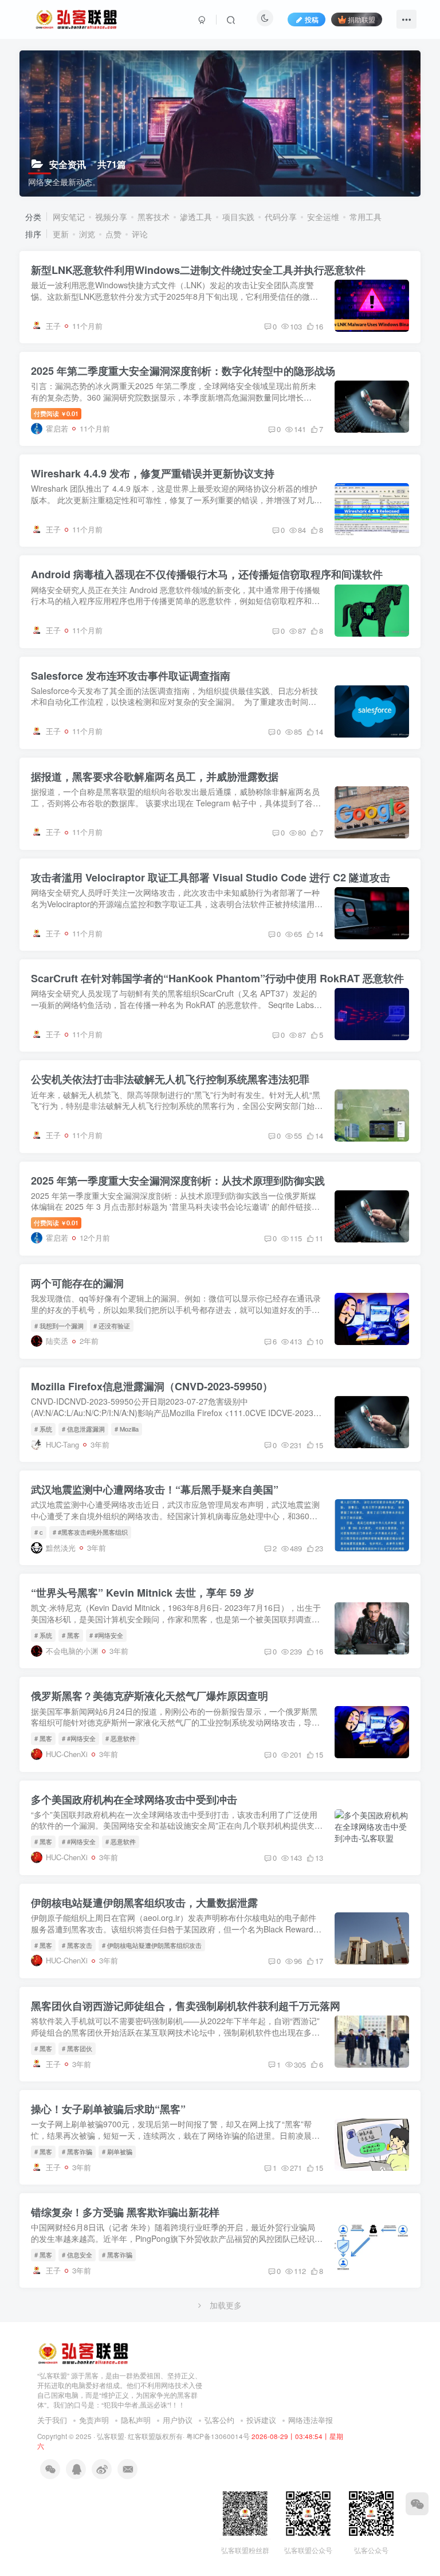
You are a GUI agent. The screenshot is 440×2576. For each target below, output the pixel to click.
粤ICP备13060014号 (218, 2436)
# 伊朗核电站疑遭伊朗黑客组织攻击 (152, 1945)
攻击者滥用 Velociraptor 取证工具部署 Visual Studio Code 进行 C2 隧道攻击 (211, 877)
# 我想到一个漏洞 (59, 1326)
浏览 (87, 234)
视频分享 (111, 217)
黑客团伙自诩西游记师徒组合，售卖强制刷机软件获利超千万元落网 (186, 2006)
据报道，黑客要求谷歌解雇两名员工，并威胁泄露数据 (155, 777)
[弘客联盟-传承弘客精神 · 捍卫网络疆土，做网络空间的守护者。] (83, 2353)
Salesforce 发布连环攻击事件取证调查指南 (131, 676)
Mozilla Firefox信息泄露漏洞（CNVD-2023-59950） (152, 1386)
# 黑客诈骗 (77, 2151)
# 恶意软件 (121, 1738)
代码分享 (281, 217)
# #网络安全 (106, 1635)
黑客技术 (154, 217)
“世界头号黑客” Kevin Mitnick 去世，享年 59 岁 (143, 1593)
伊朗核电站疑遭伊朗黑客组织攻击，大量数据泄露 (144, 1903)
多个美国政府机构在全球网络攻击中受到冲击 (134, 1799)
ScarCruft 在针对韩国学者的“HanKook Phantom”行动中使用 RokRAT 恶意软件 (217, 978)
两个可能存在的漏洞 (77, 1283)
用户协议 (178, 2420)
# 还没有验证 (112, 1326)
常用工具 (366, 217)
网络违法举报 (311, 2420)
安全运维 (323, 217)
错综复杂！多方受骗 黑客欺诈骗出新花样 (125, 2212)
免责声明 (94, 2420)
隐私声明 (136, 2420)
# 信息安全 (77, 2255)
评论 (140, 234)
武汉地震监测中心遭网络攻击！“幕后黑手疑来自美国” (155, 1489)
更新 (61, 234)
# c (39, 1532)
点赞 (113, 234)
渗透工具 (196, 217)
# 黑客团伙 (77, 2048)
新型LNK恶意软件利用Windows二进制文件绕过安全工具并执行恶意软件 (198, 270)
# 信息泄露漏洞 (83, 1429)
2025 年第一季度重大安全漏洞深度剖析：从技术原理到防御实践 (178, 1181)
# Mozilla (127, 1429)
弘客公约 (219, 2420)
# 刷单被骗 (117, 2151)
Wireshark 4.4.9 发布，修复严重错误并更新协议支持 (153, 473)
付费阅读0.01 (56, 413)
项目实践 (238, 217)
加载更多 (226, 2305)
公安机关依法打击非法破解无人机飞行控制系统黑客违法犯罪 (170, 1079)
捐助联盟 (362, 19)
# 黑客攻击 (77, 1945)
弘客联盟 (111, 2436)
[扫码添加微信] (417, 2504)
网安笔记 (69, 217)
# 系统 (43, 1429)
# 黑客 (71, 1635)
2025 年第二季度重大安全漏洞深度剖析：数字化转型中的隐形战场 (183, 371)
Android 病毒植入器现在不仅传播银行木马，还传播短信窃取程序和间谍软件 (207, 574)
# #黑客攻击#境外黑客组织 (90, 1532)
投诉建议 (261, 2420)
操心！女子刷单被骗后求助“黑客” (108, 2109)
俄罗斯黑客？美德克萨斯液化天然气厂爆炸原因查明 (150, 1696)
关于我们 (52, 2420)
